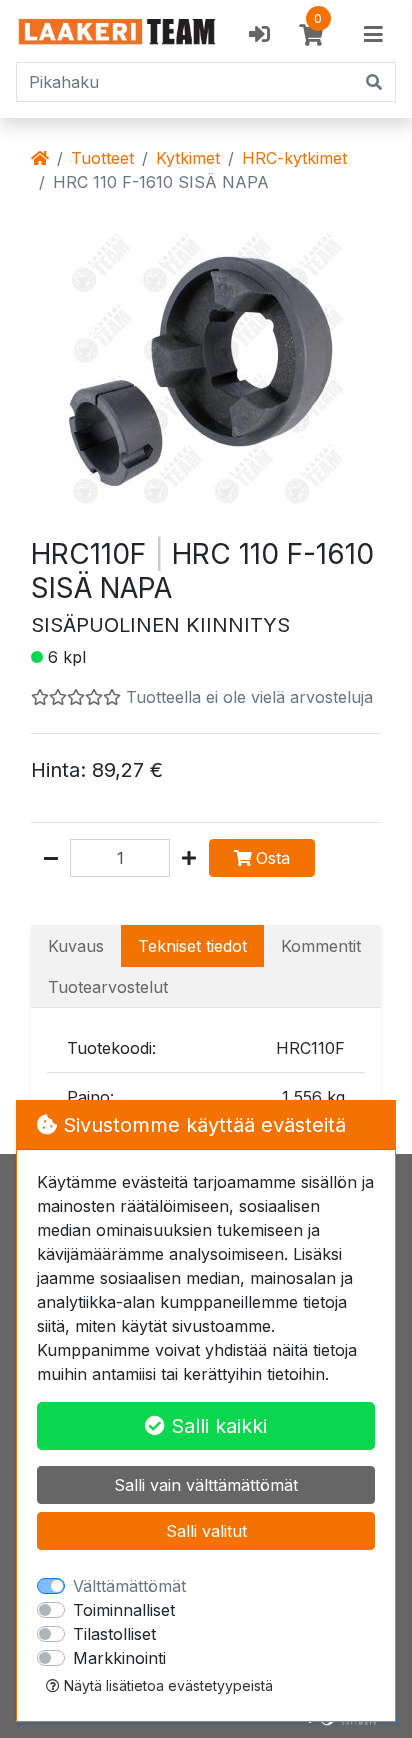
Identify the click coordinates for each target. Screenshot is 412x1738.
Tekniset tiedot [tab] (192, 946)
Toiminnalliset (124, 1610)
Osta (273, 858)
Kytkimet (188, 158)
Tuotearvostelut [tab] (108, 987)
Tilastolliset (114, 1634)
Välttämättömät (129, 1586)
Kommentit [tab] (321, 946)
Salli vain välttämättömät (206, 1485)
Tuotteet (102, 158)
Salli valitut (206, 1531)
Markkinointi (119, 1658)
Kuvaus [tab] (76, 946)
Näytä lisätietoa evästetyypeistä (166, 1685)
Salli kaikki (216, 1426)
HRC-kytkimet (294, 158)
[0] (311, 35)
